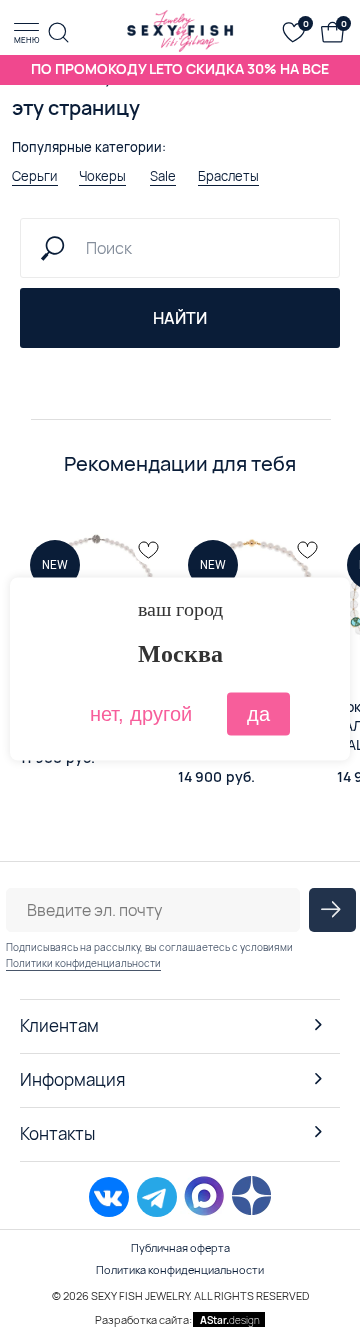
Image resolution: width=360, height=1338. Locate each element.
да (258, 714)
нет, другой (141, 714)
